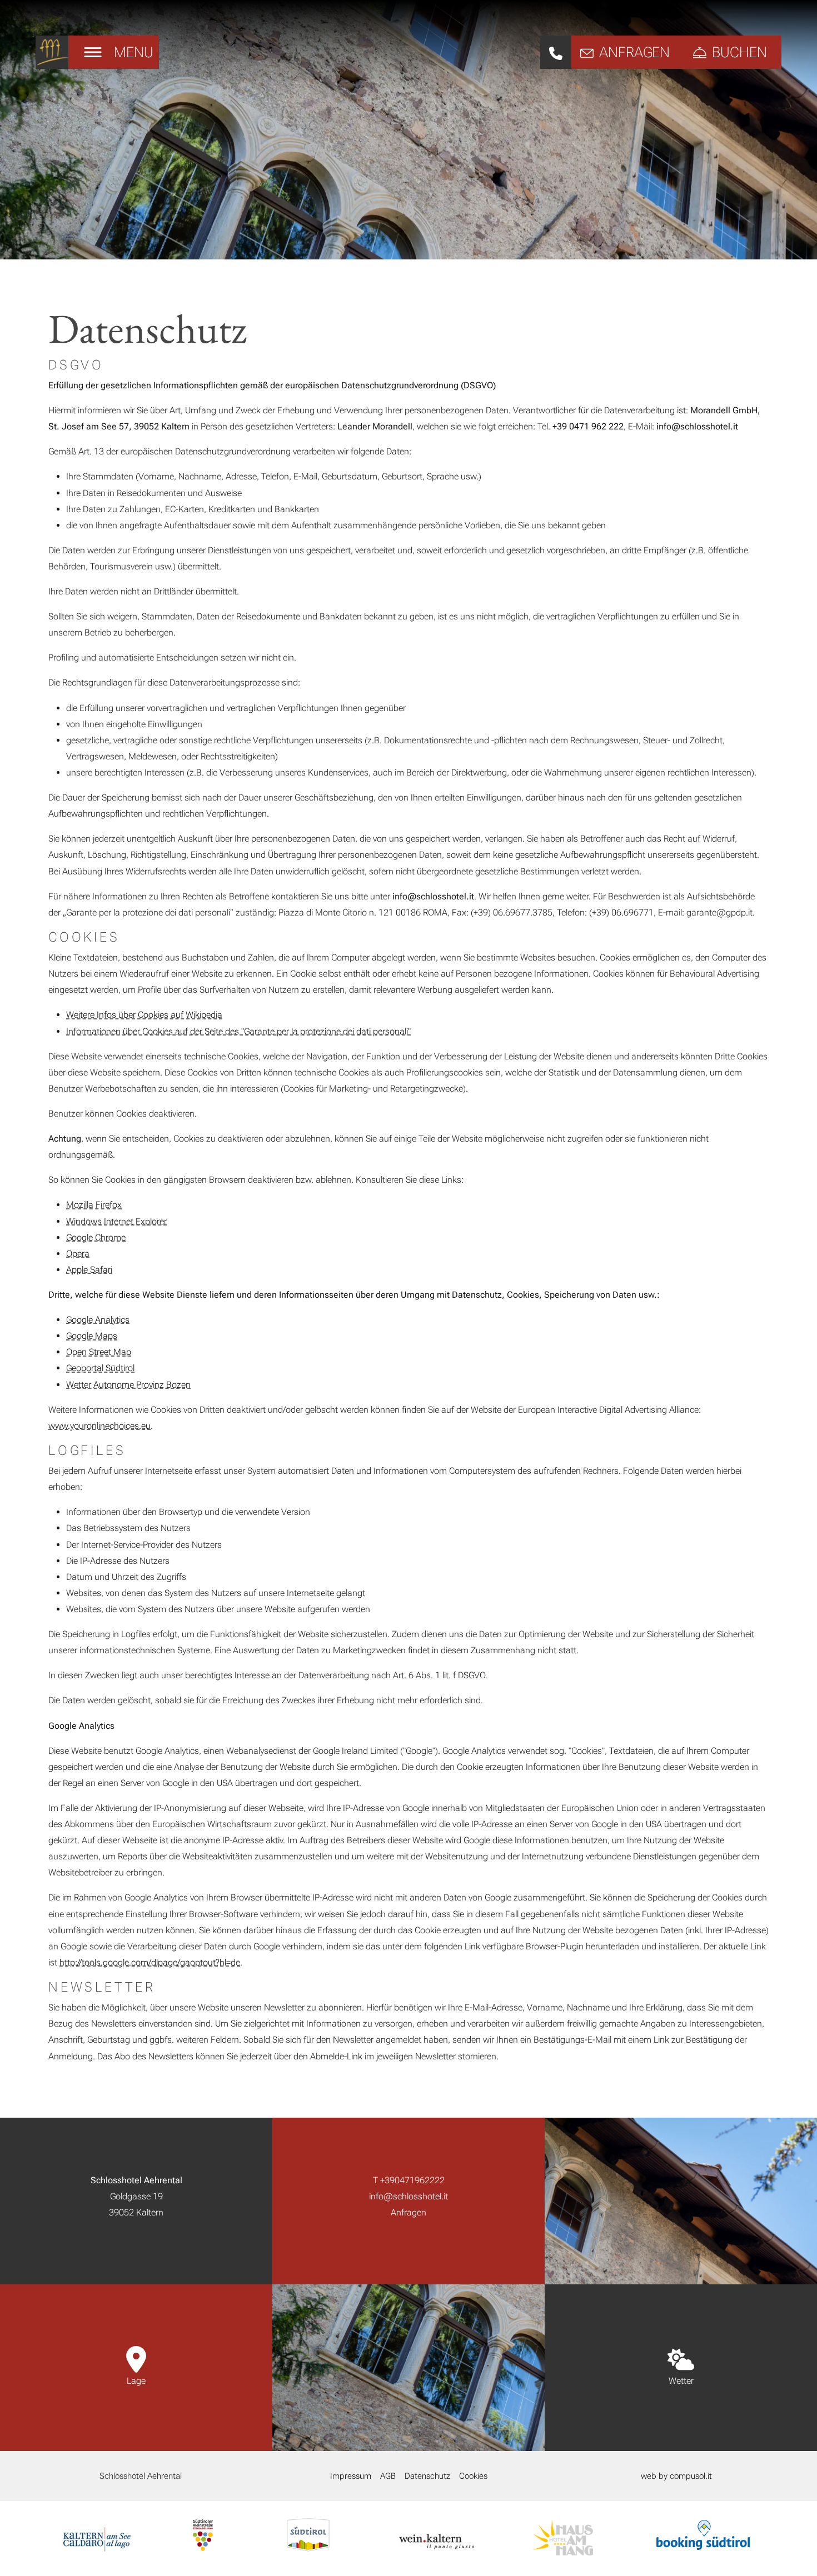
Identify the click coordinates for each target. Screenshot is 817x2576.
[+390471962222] (556, 52)
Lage (136, 2381)
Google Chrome (96, 1237)
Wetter (681, 2381)
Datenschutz (427, 2476)
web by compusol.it (676, 2476)
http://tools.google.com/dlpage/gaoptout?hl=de (150, 1962)
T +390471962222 (409, 2180)
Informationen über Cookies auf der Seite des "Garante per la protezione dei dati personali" (238, 1031)
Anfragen (409, 2212)
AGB (388, 2476)
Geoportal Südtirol (100, 1368)
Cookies (473, 2476)
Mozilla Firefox (94, 1205)
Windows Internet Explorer (116, 1221)
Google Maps (92, 1336)
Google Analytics (98, 1320)
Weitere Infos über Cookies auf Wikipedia (144, 1015)
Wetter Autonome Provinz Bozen (128, 1385)
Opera (78, 1254)
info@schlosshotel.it (409, 2196)
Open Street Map (99, 1352)
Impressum (351, 2476)
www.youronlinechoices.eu (99, 1426)
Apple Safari (89, 1270)
